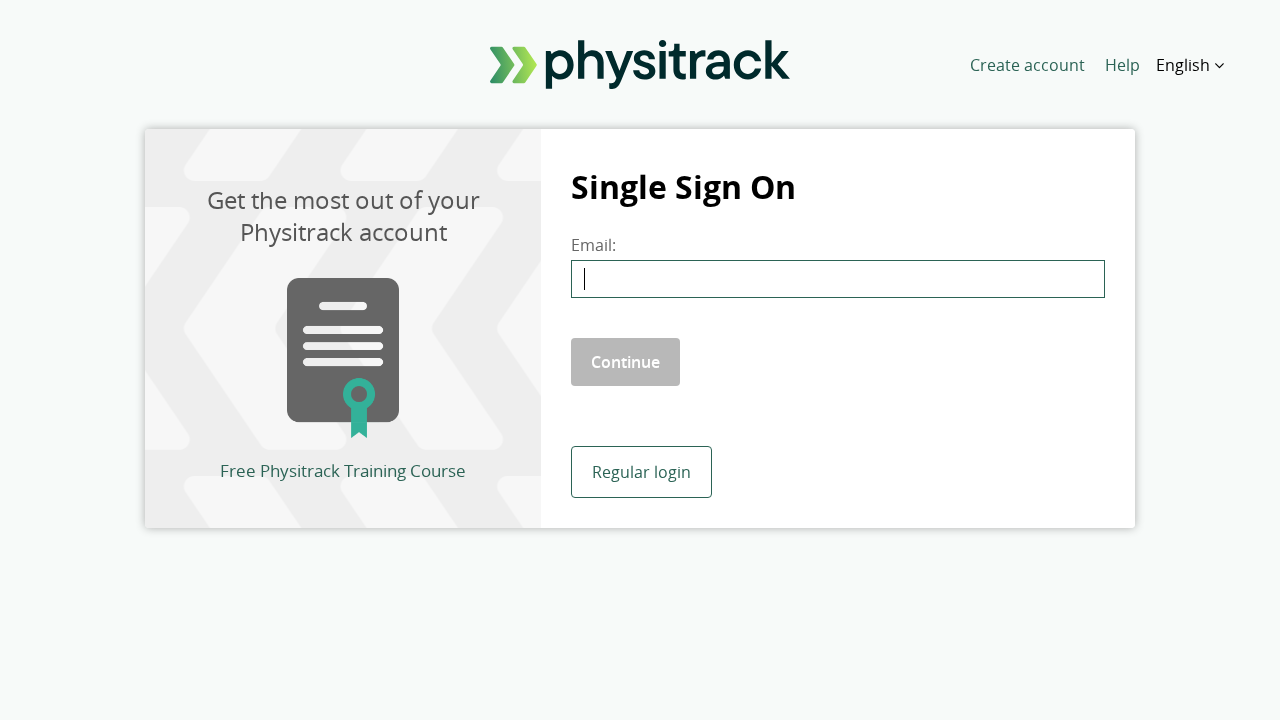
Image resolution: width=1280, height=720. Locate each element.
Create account (1027, 65)
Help (1122, 65)
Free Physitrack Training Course (343, 470)
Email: (593, 245)
